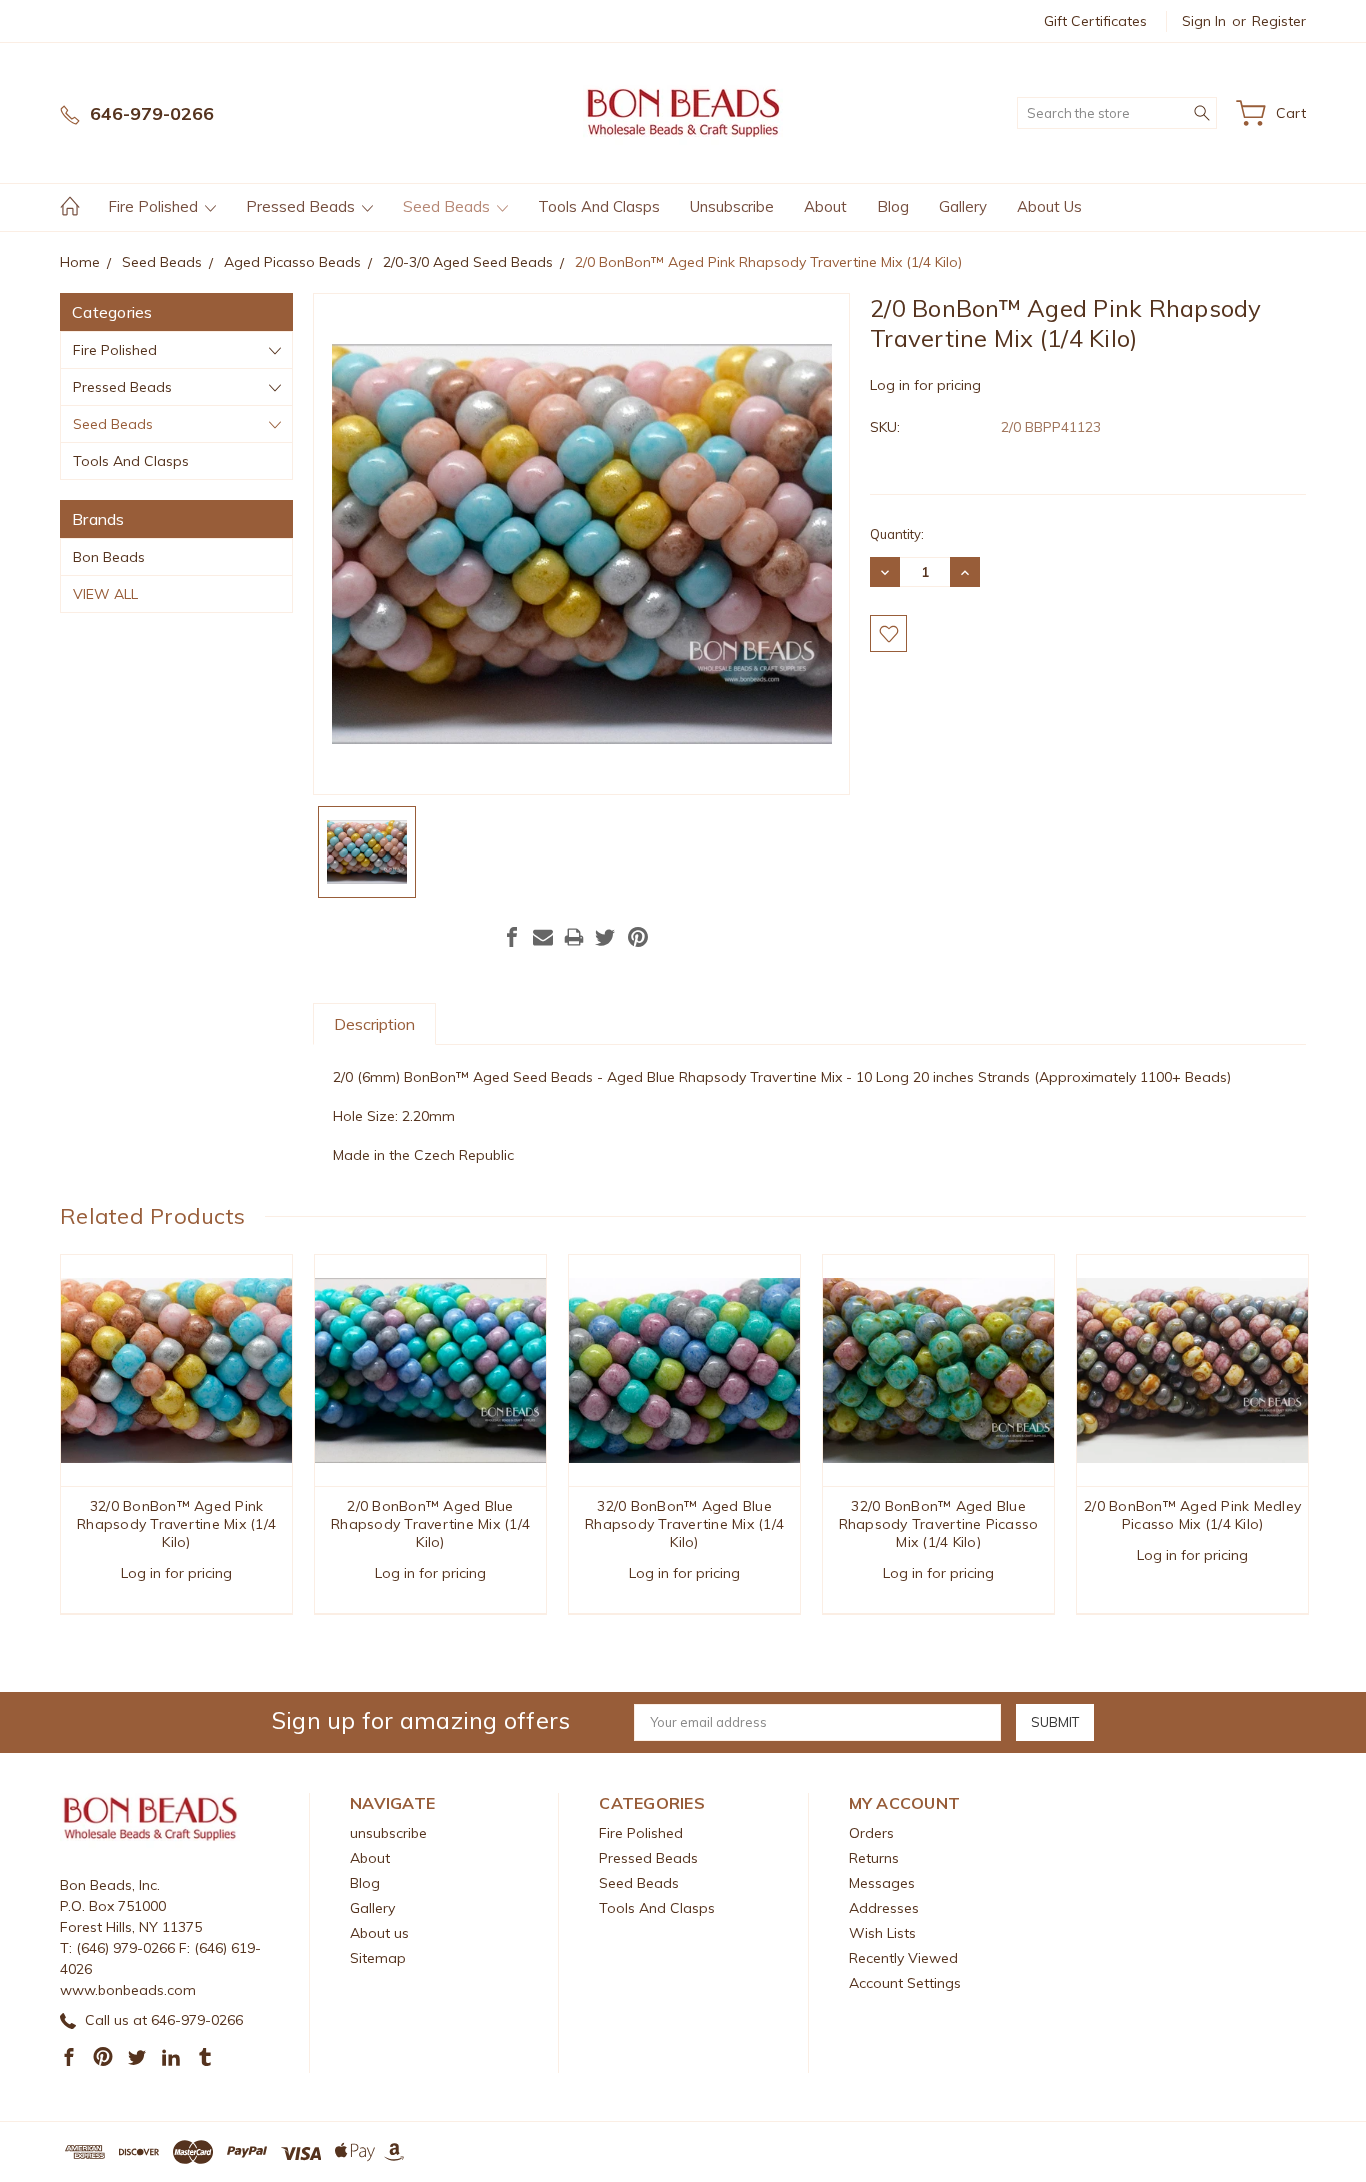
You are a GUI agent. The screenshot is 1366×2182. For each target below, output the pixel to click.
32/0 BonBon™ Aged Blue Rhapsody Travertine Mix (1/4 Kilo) (684, 1524)
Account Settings (905, 1983)
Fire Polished (155, 206)
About (825, 206)
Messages (882, 1883)
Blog (893, 206)
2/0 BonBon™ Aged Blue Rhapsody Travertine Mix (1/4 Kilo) (430, 1524)
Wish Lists (882, 1933)
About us (1049, 206)
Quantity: (897, 534)
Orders (871, 1833)
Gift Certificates (1095, 21)
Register (1279, 21)
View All (105, 594)
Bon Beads (109, 557)
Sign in (1204, 21)
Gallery (963, 206)
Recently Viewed (903, 1958)
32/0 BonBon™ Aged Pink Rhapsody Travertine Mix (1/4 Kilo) (176, 1524)
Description (374, 1024)
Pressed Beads (302, 206)
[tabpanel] (177, 1434)
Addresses (884, 1908)
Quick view (176, 1417)
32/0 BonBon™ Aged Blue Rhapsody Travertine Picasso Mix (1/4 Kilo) (939, 1524)
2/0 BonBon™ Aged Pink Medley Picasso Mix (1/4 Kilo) (1192, 1515)
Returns (874, 1858)
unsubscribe (732, 206)
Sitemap (378, 1958)
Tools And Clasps (599, 206)
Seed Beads (448, 206)
